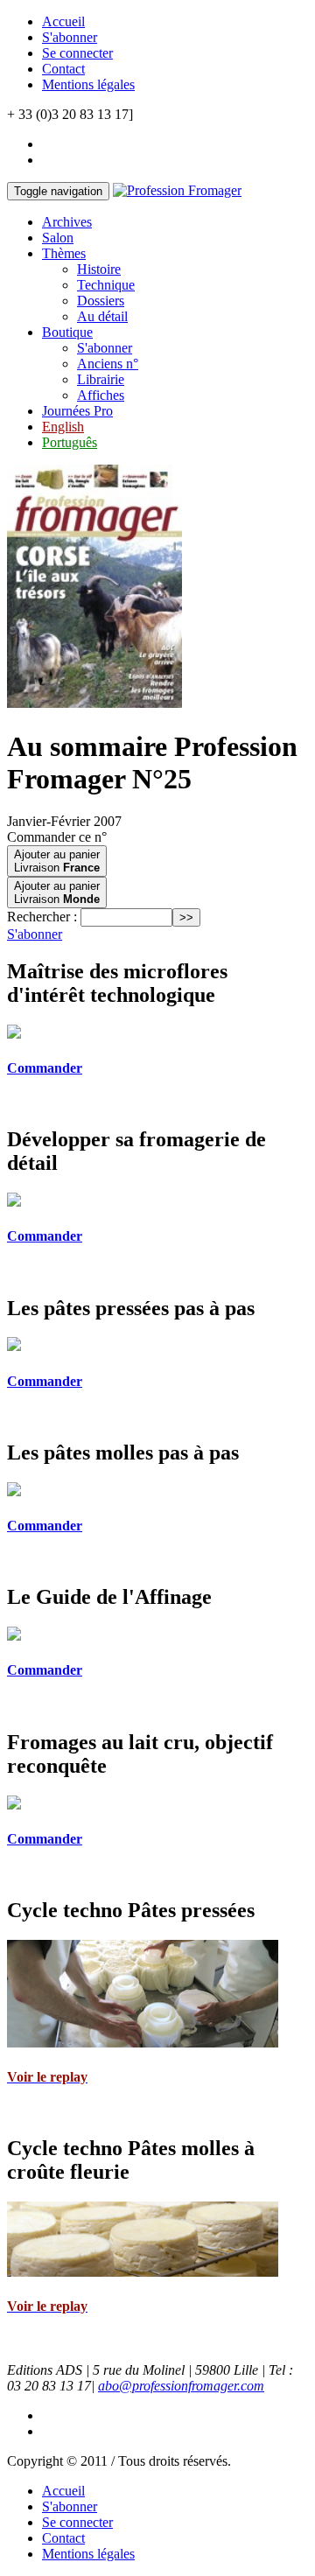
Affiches (101, 395)
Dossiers (101, 301)
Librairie (101, 379)
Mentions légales (88, 84)
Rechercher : (42, 917)
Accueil (63, 21)
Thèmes (64, 253)
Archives (67, 222)
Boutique (67, 332)
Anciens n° (108, 364)
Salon (58, 238)
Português (70, 442)
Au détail (102, 316)
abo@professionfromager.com (181, 2386)
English (63, 427)
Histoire (99, 269)
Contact (63, 69)
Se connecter (77, 53)
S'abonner (70, 37)
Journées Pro (77, 411)
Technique (106, 285)
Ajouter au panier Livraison (57, 861)
